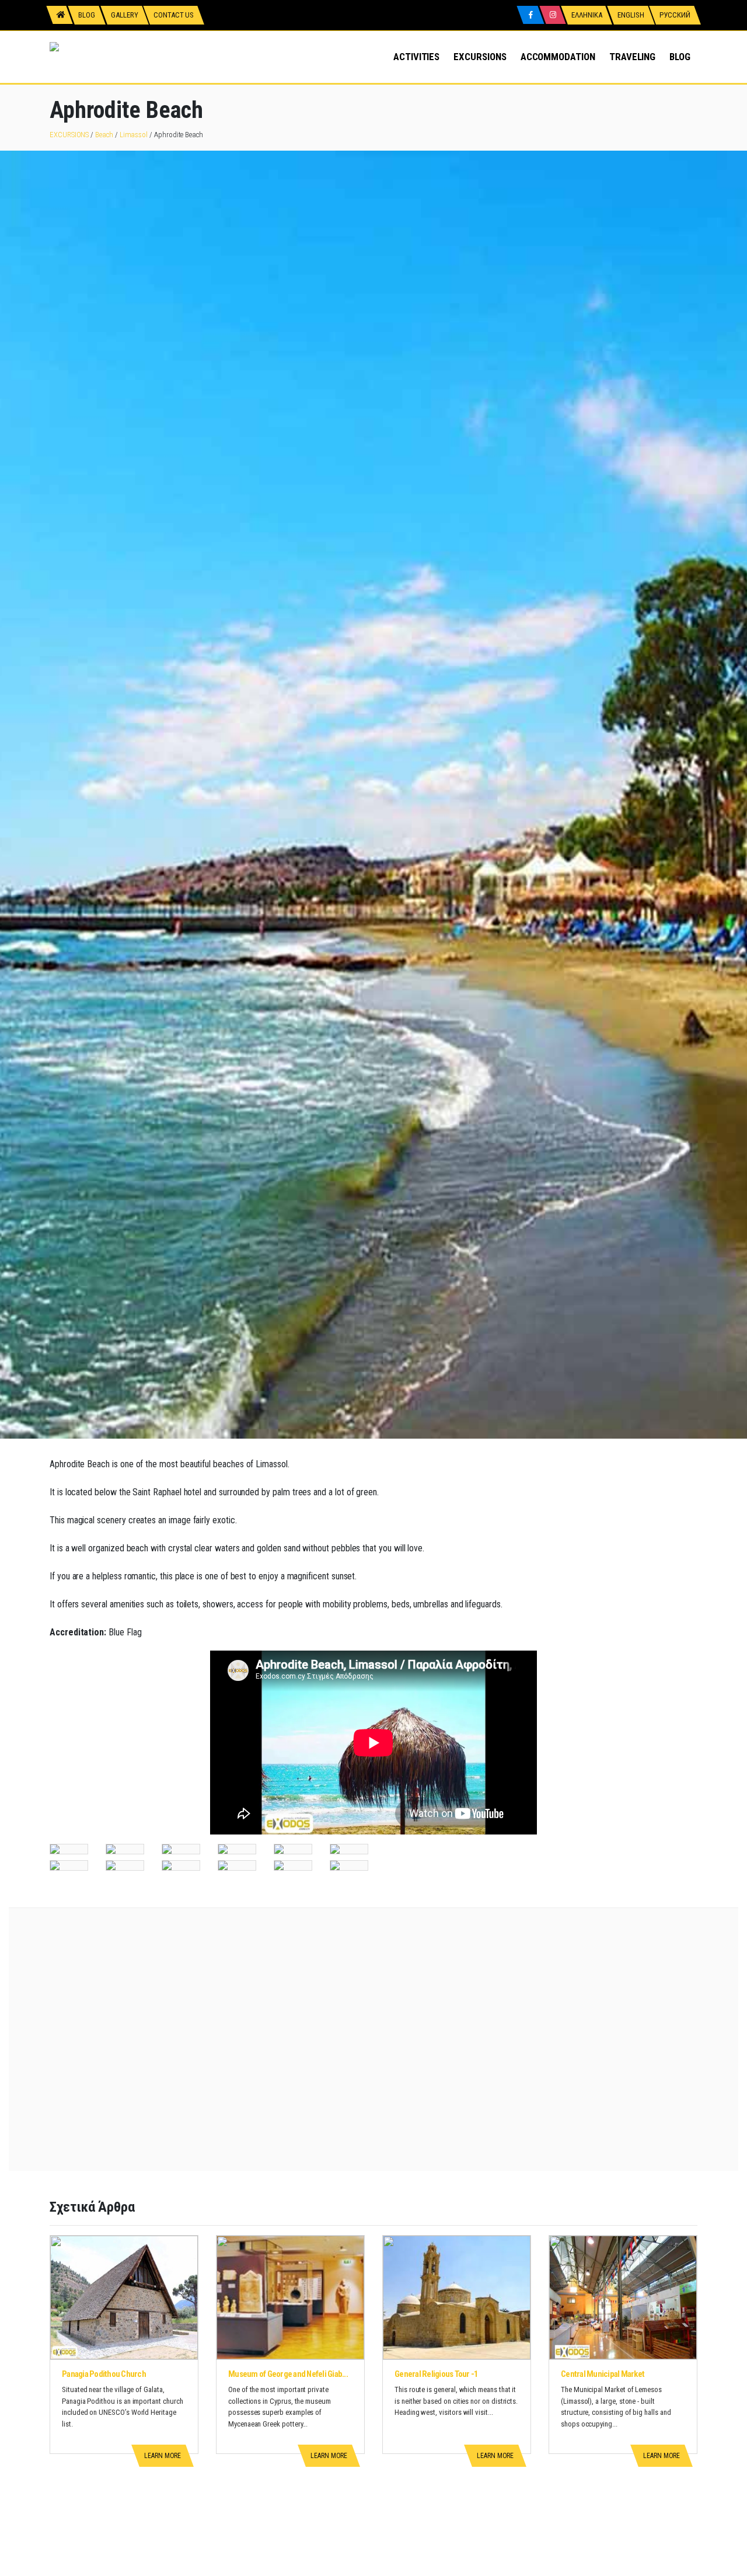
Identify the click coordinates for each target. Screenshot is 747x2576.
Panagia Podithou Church (104, 2374)
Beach (104, 135)
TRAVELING (632, 57)
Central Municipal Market (603, 2374)
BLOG (680, 57)
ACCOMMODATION (558, 57)
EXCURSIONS (480, 57)
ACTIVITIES (416, 57)
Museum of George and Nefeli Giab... (288, 2374)
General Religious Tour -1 (436, 2374)
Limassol (134, 135)
